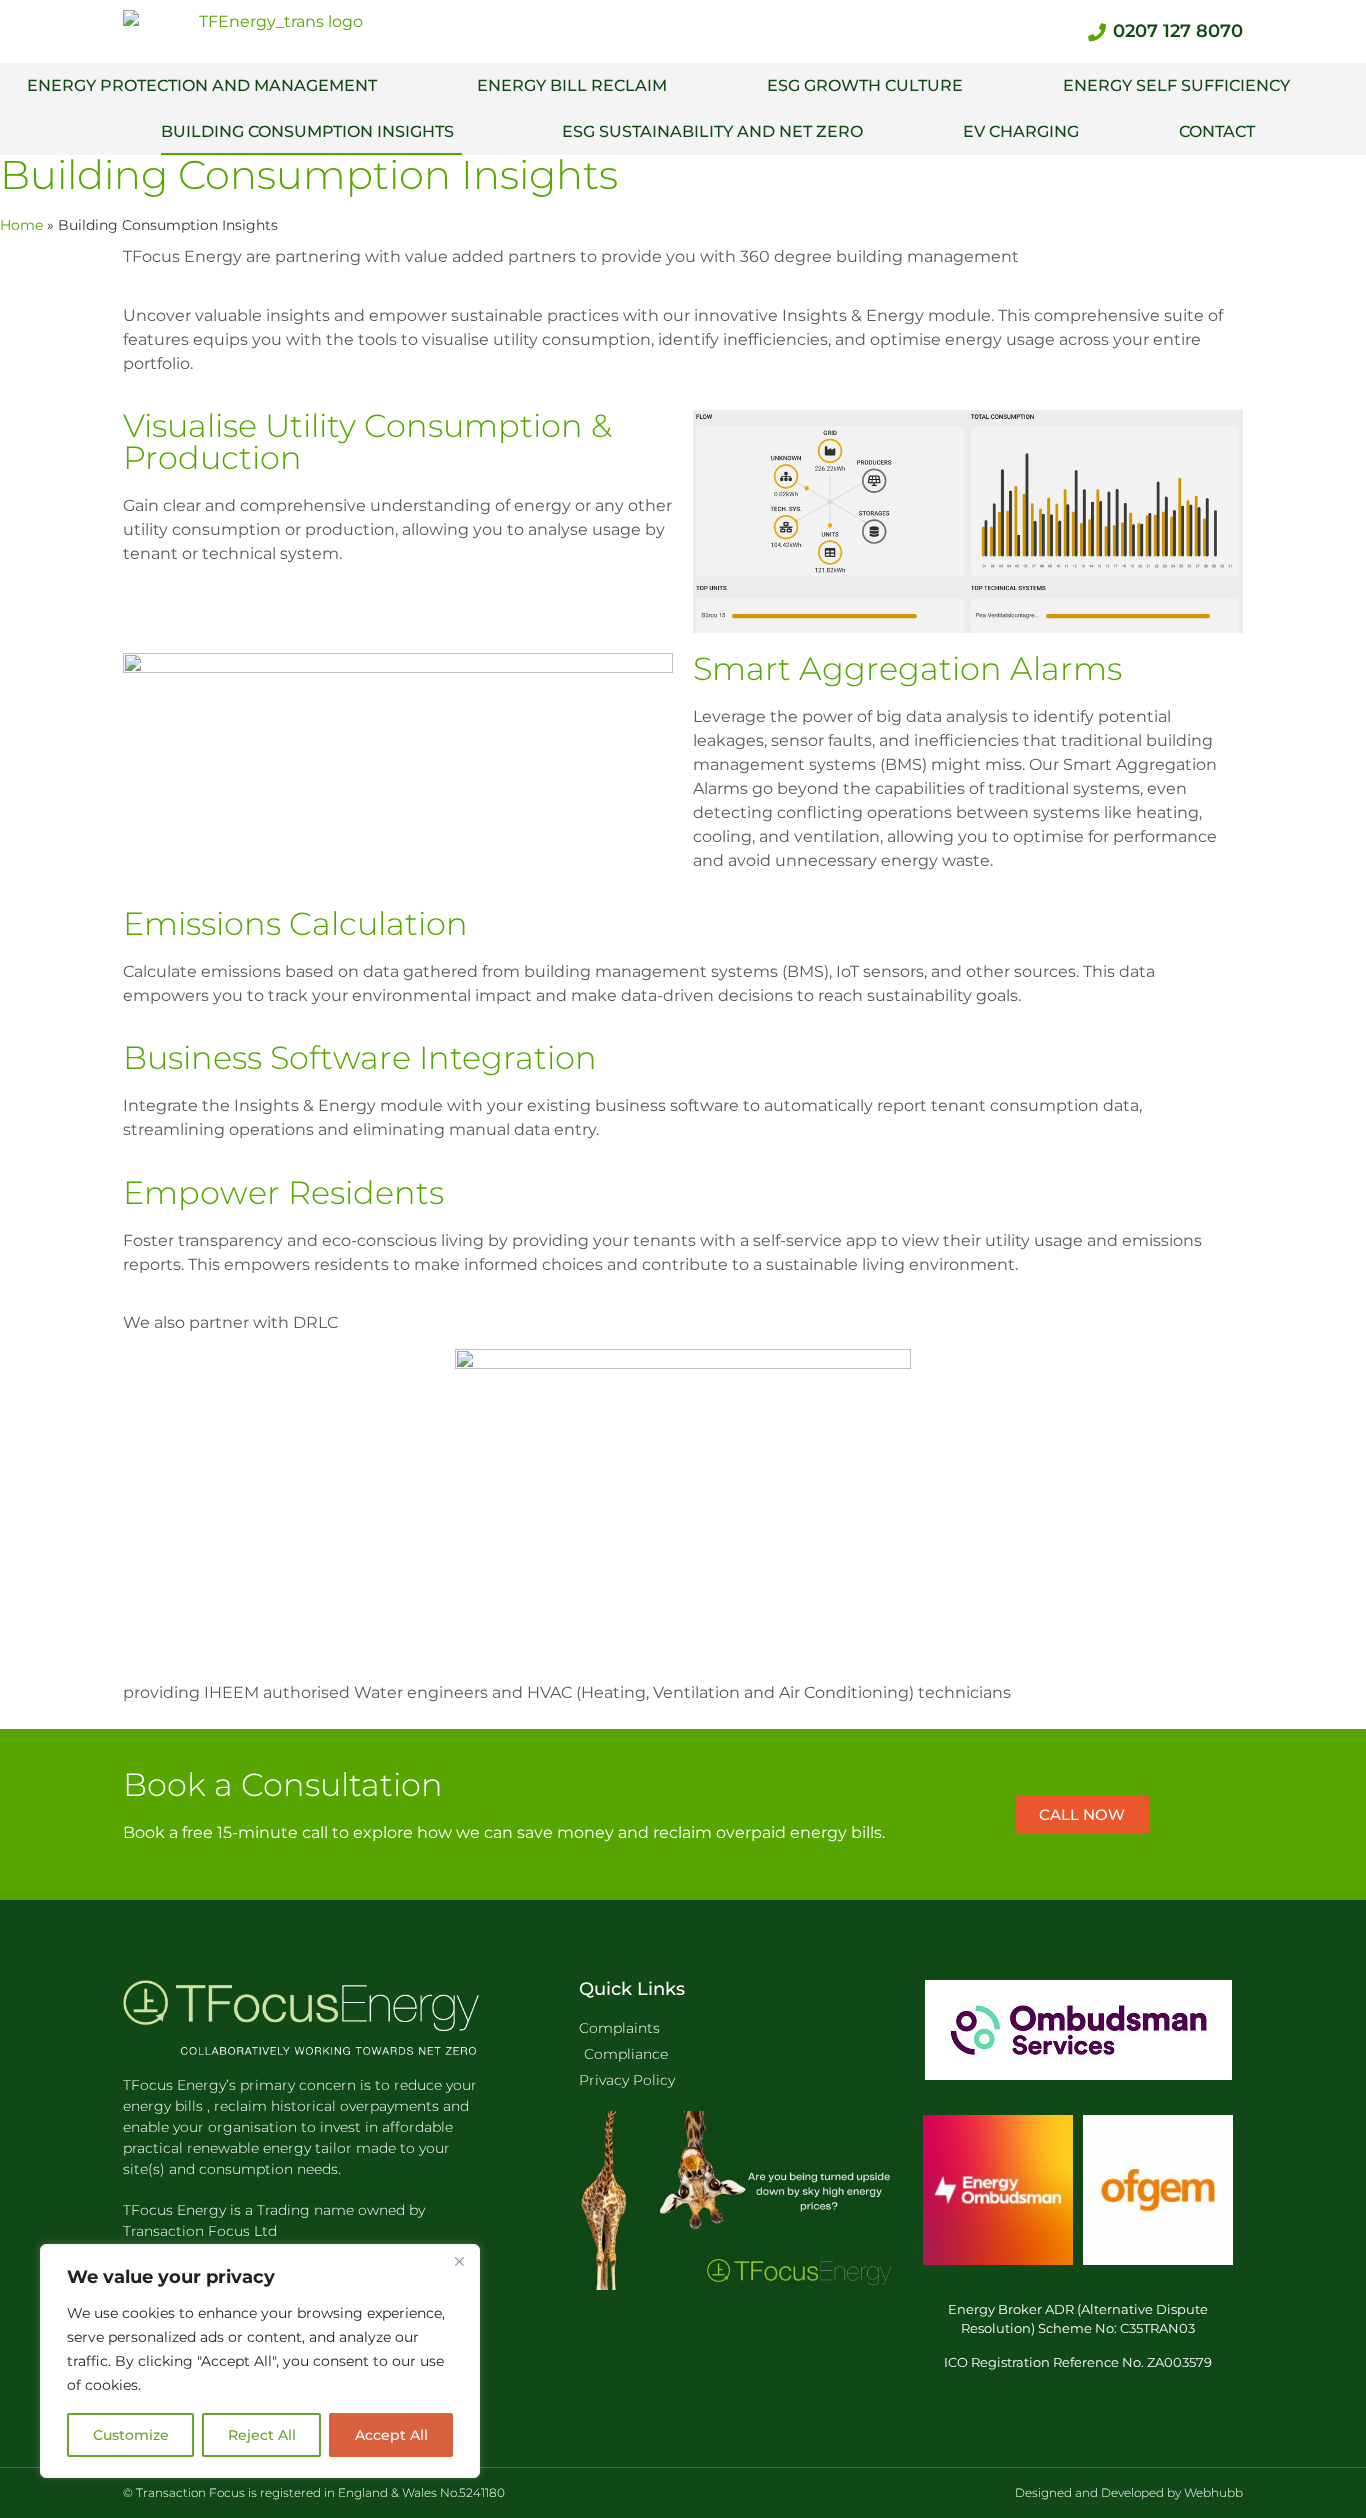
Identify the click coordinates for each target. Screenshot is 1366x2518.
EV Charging (1021, 131)
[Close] (459, 2261)
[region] (260, 2361)
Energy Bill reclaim (572, 85)
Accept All (391, 2435)
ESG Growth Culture (865, 85)
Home (21, 225)
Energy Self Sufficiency (1176, 85)
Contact (1217, 131)
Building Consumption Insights (311, 131)
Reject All (262, 2435)
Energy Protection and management (202, 85)
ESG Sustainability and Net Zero (712, 131)
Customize (131, 2435)
